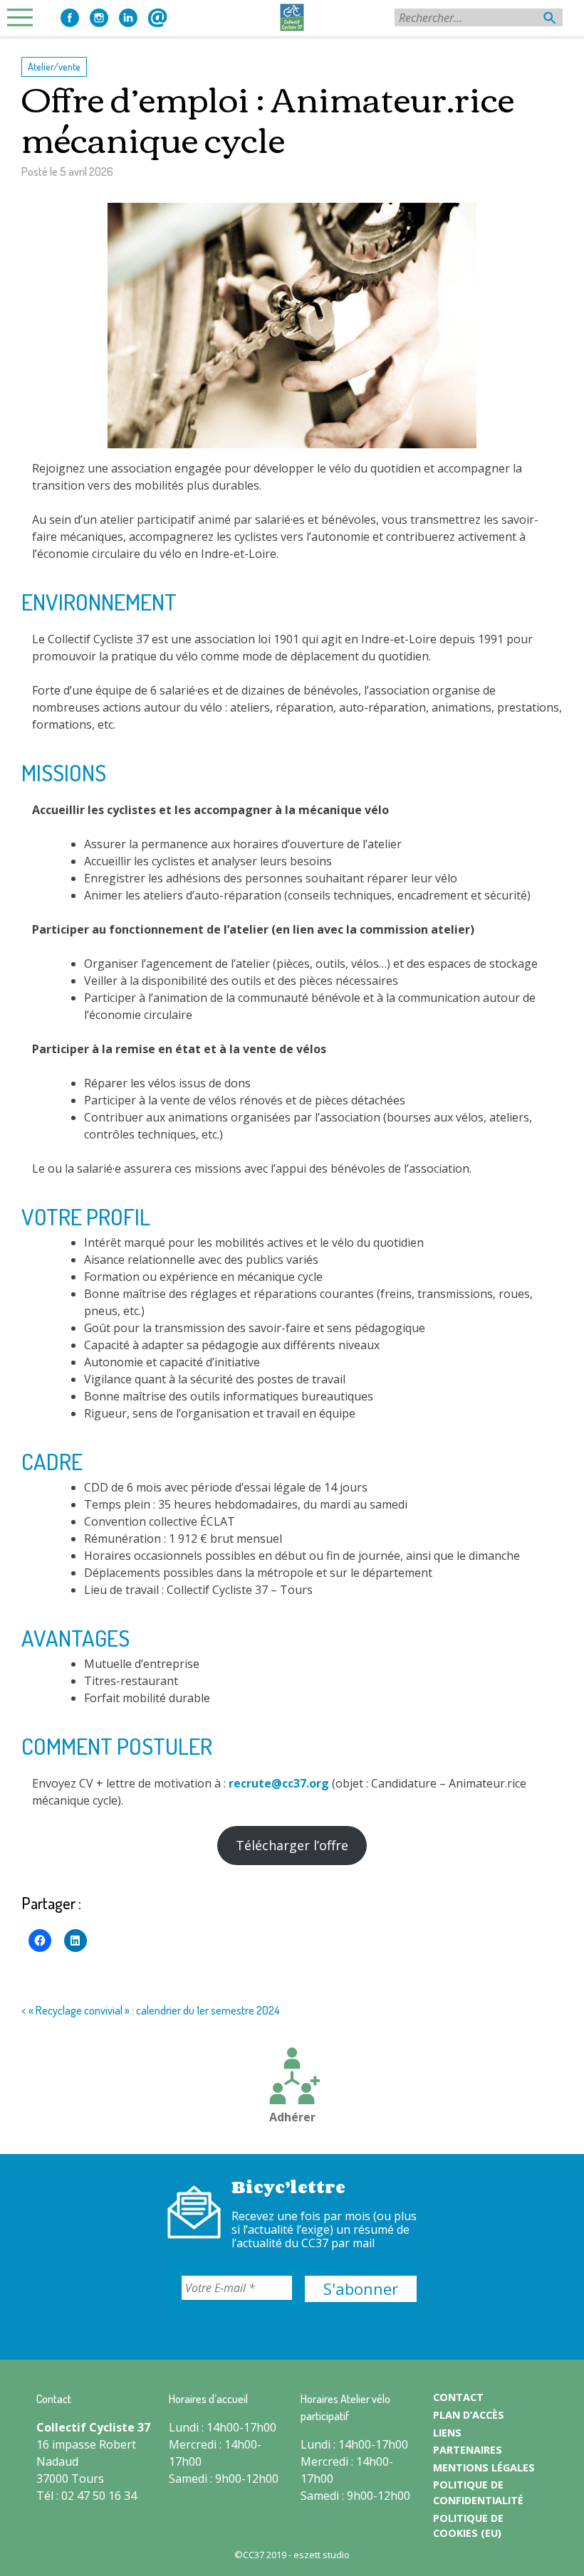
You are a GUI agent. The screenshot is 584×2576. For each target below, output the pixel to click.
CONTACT (458, 2397)
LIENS (447, 2433)
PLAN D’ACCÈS (469, 2415)
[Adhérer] (292, 2078)
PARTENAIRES (468, 2450)
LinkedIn (128, 18)
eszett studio (322, 2555)
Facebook (70, 18)
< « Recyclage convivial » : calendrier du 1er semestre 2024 (151, 2010)
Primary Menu (24, 17)
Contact (157, 18)
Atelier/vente (54, 66)
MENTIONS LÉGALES (484, 2467)
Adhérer (292, 2117)
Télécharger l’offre (292, 1845)
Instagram (99, 18)
